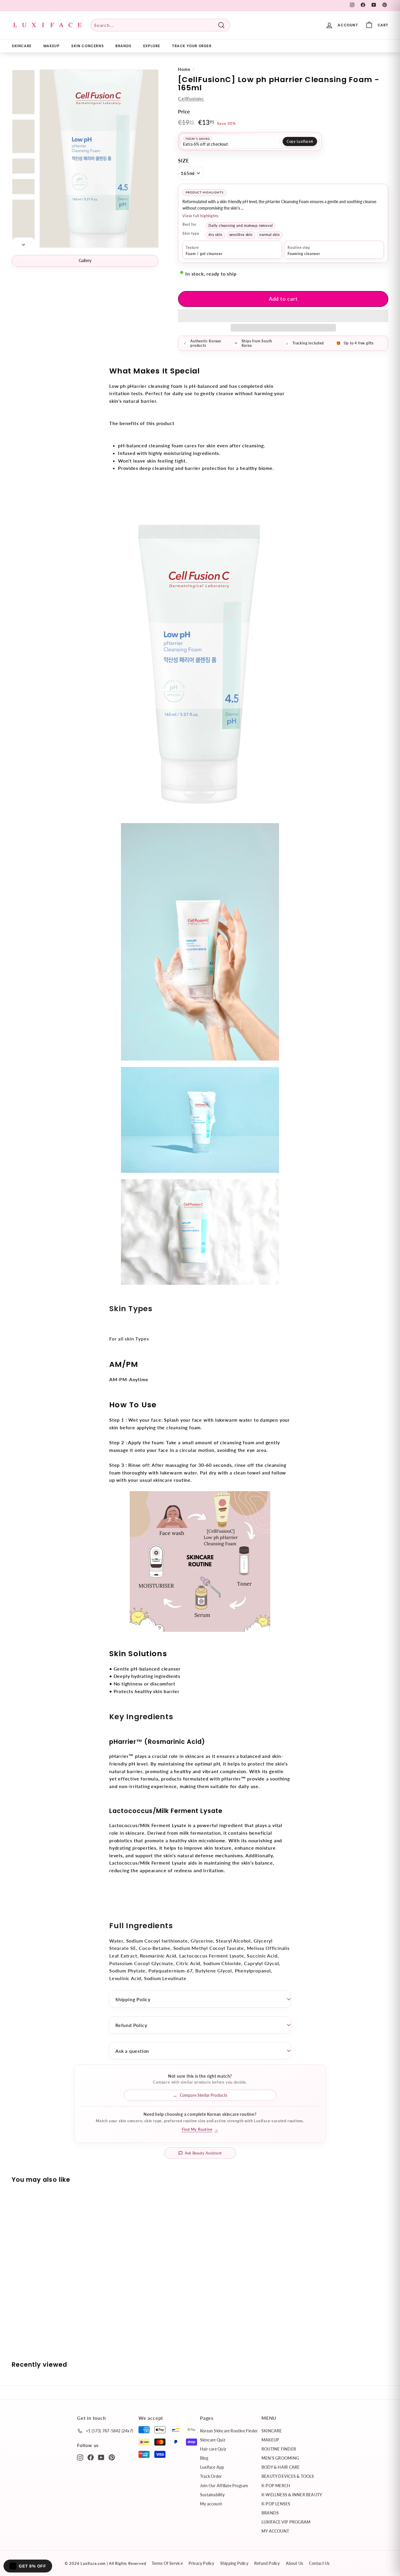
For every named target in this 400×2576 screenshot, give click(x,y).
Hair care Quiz (213, 2449)
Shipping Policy (133, 1999)
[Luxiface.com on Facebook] (91, 2457)
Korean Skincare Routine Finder (229, 2431)
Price (184, 112)
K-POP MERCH (276, 2486)
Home (184, 69)
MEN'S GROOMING (280, 2458)
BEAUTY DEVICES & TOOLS (288, 2476)
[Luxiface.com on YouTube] (101, 2457)
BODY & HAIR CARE (281, 2467)
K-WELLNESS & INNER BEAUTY (292, 2495)
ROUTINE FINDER (279, 2449)
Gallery (85, 260)
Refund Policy (131, 2025)
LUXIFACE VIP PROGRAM (286, 2522)
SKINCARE (22, 46)
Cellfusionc (191, 98)
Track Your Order (192, 46)
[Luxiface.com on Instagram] (80, 2457)
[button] (283, 316)
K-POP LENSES (276, 2504)
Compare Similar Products (204, 2095)
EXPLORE (152, 46)
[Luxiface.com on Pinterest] (112, 2457)
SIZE (183, 160)
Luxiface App (212, 2467)
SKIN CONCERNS (87, 46)
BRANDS (123, 46)
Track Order (211, 2476)
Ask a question (132, 2051)
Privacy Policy (201, 2563)
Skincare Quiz (213, 2440)
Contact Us (319, 2563)
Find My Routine (200, 2129)
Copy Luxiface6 (300, 141)
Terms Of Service (167, 2563)
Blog (204, 2458)
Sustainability (212, 2495)
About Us (295, 2563)
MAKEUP (52, 46)
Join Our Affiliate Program (224, 2486)
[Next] (23, 243)
